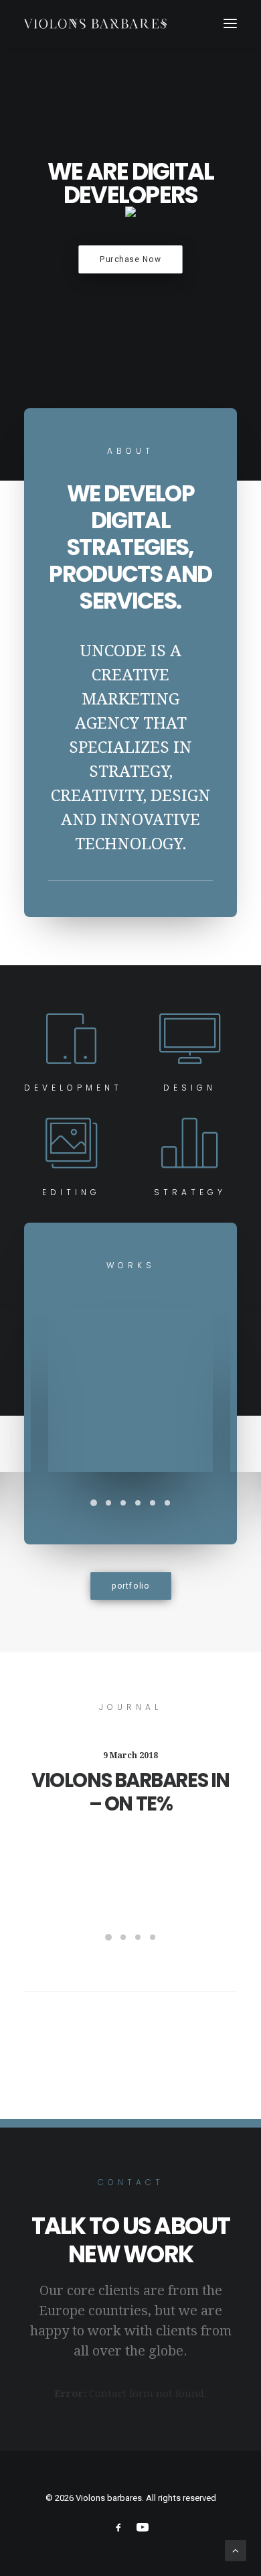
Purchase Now (130, 259)
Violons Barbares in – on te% (130, 1792)
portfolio (130, 1586)
